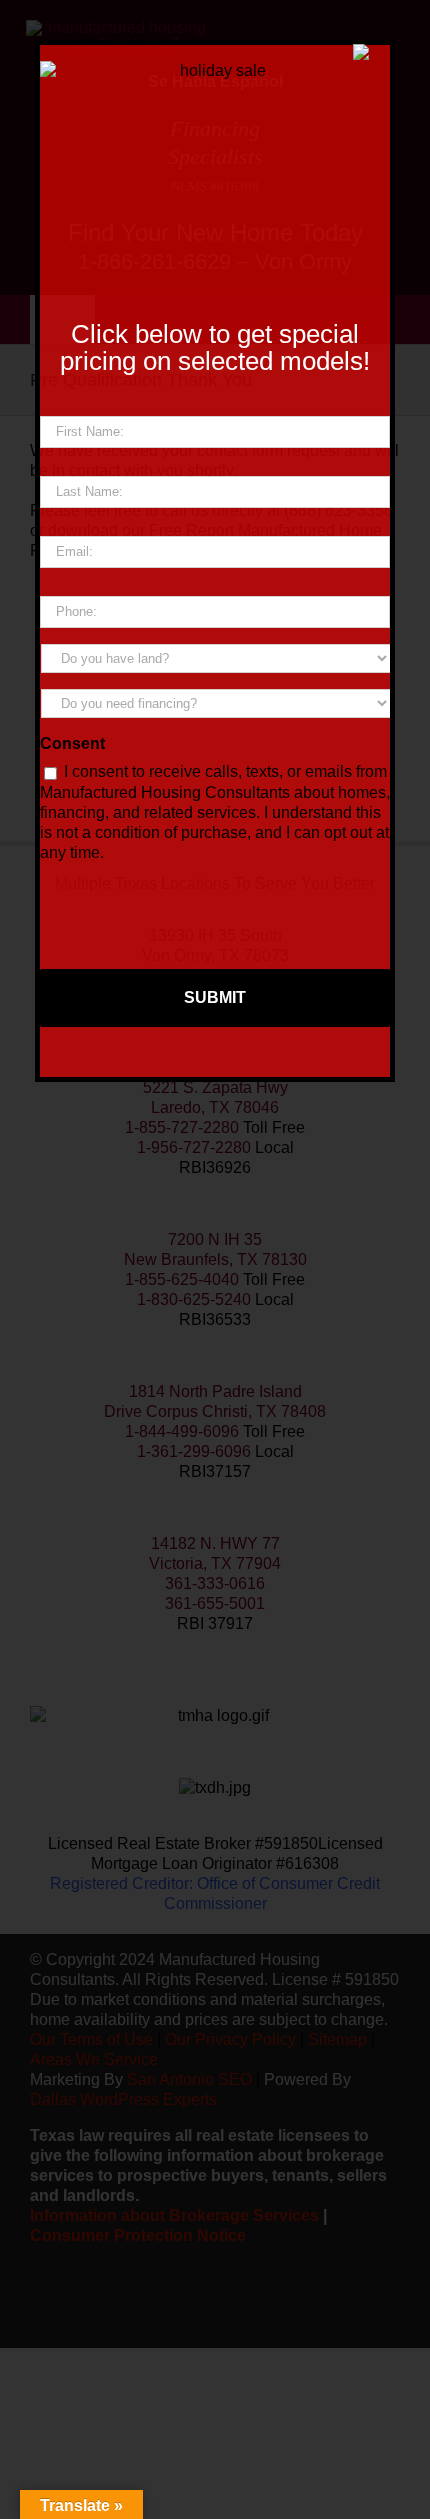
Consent (72, 743)
